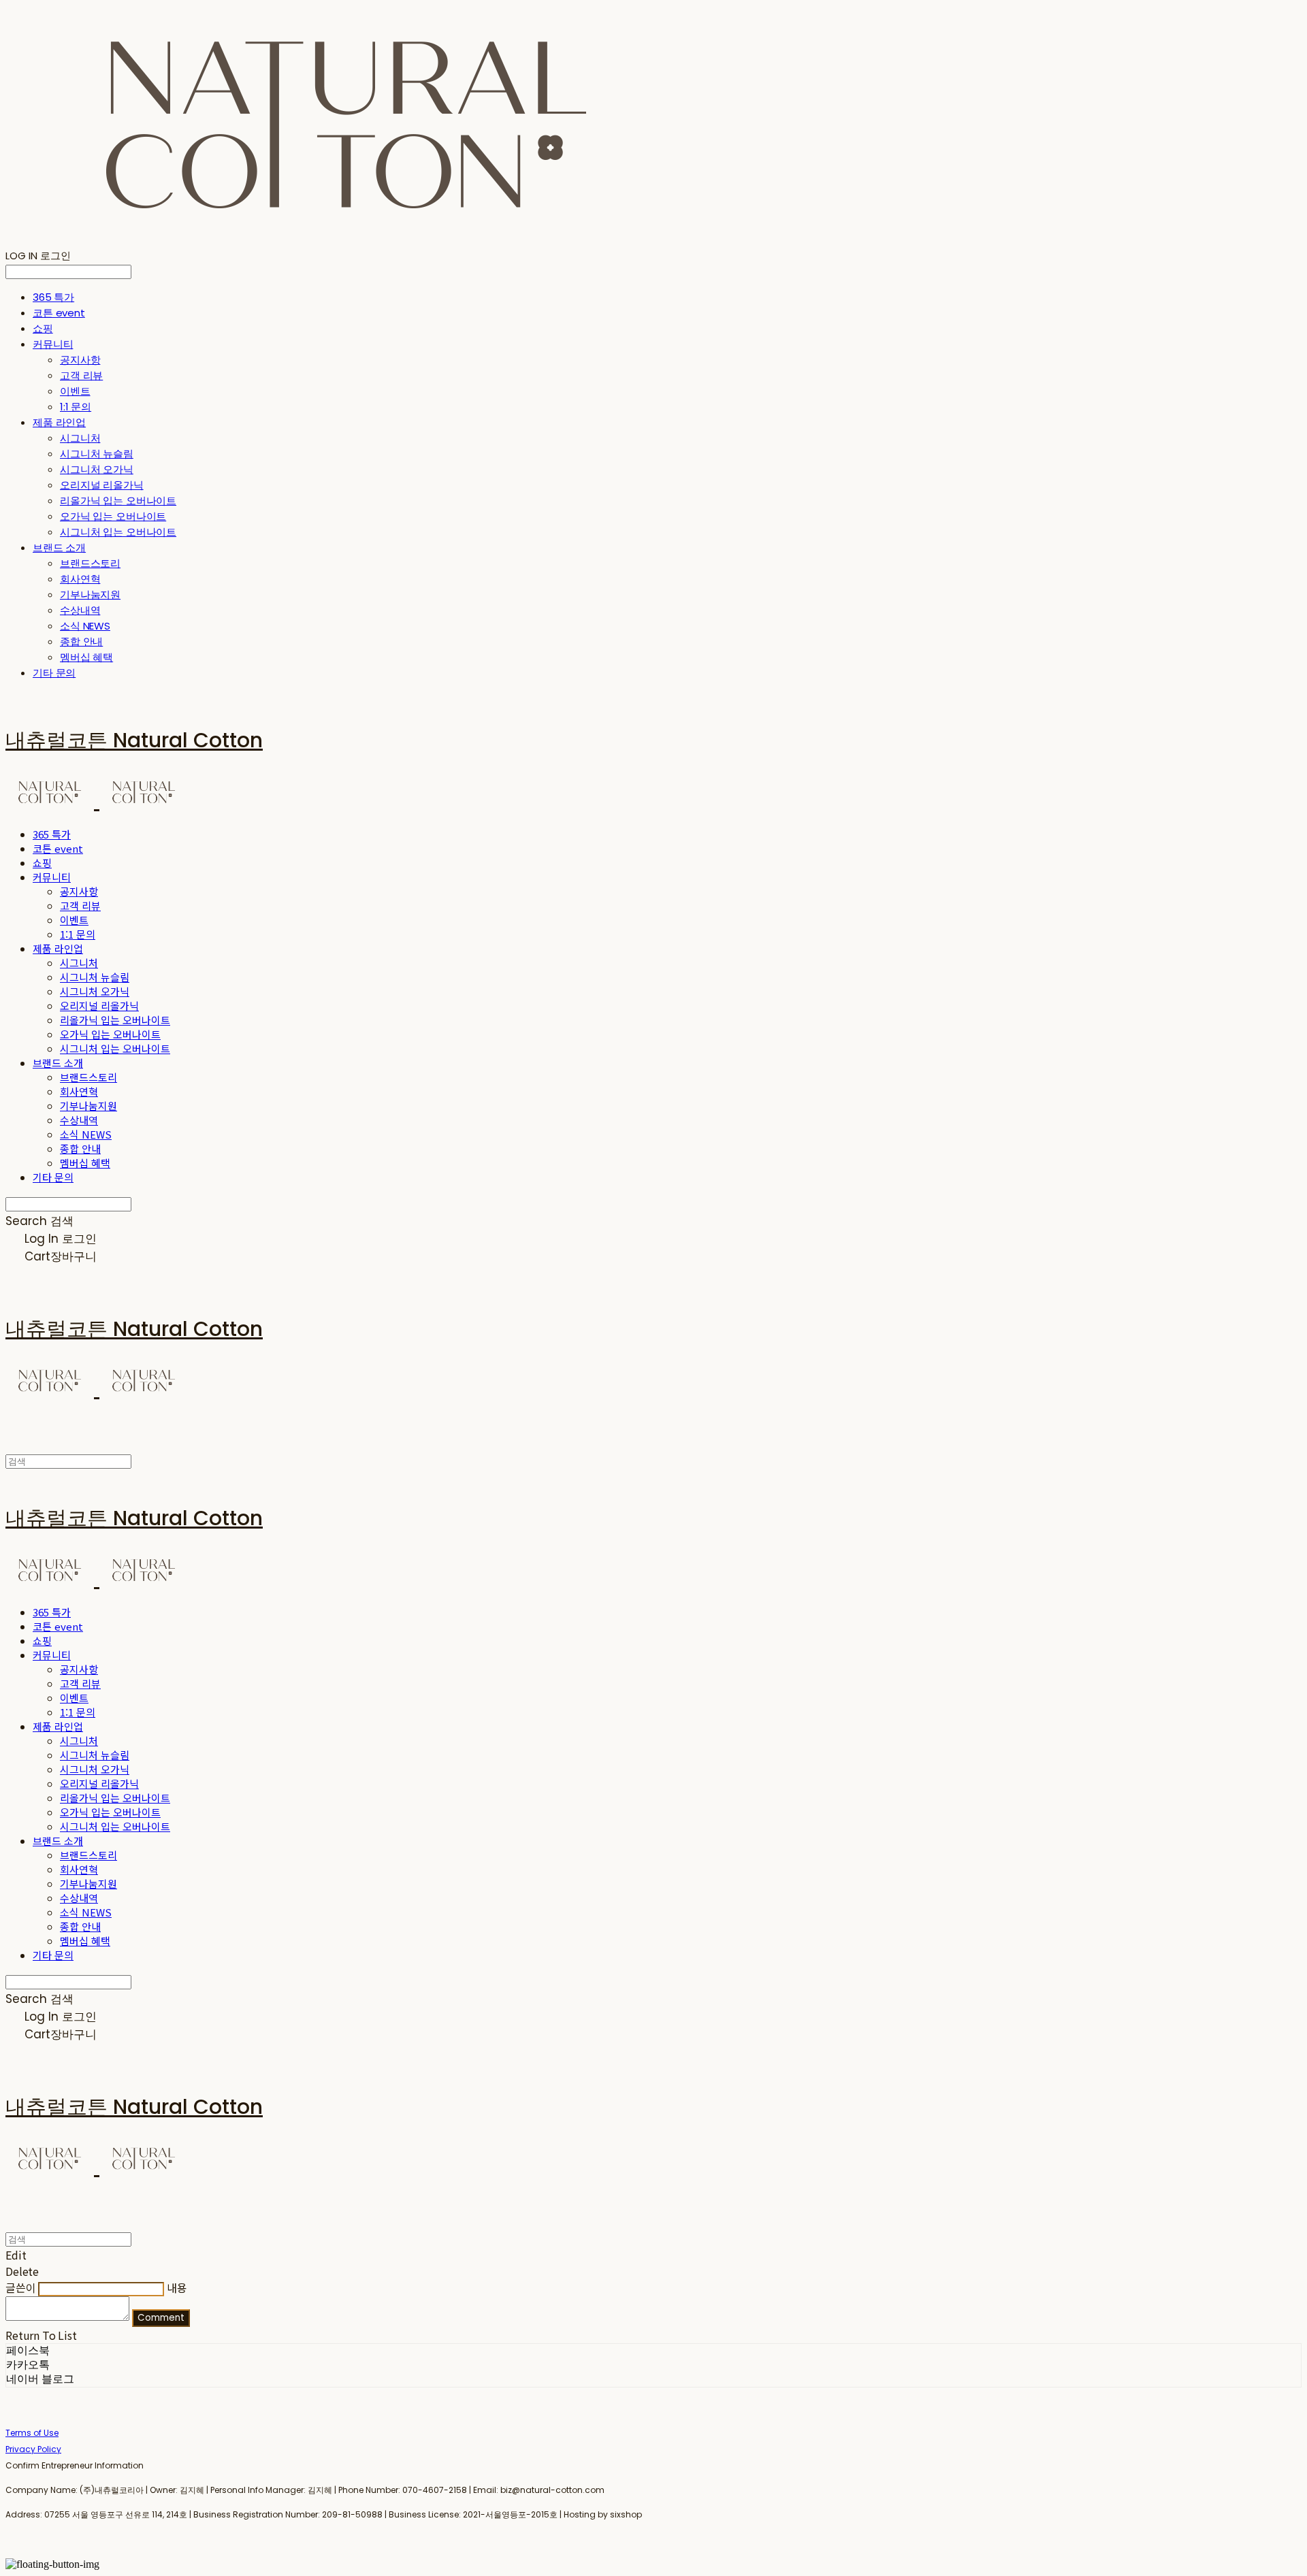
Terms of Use (32, 2433)
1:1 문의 (76, 407)
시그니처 (80, 438)
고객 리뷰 (81, 375)
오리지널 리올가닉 (102, 485)
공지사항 (80, 360)
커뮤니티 (53, 344)
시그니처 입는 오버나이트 (118, 532)
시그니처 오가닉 (97, 469)
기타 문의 (54, 673)
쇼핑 (43, 328)
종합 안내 (81, 641)
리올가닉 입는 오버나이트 (118, 501)
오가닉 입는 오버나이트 (113, 516)
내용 (177, 2287)
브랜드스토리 (90, 563)
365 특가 (53, 297)
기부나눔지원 (90, 594)
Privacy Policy (33, 2449)
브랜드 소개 (59, 548)
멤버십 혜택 (86, 657)
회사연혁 (80, 579)
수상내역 (80, 610)
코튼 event (59, 313)
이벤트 (75, 391)
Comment (161, 2318)
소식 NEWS (85, 626)
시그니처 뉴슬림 (97, 454)
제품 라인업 (59, 422)
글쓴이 (21, 2287)
